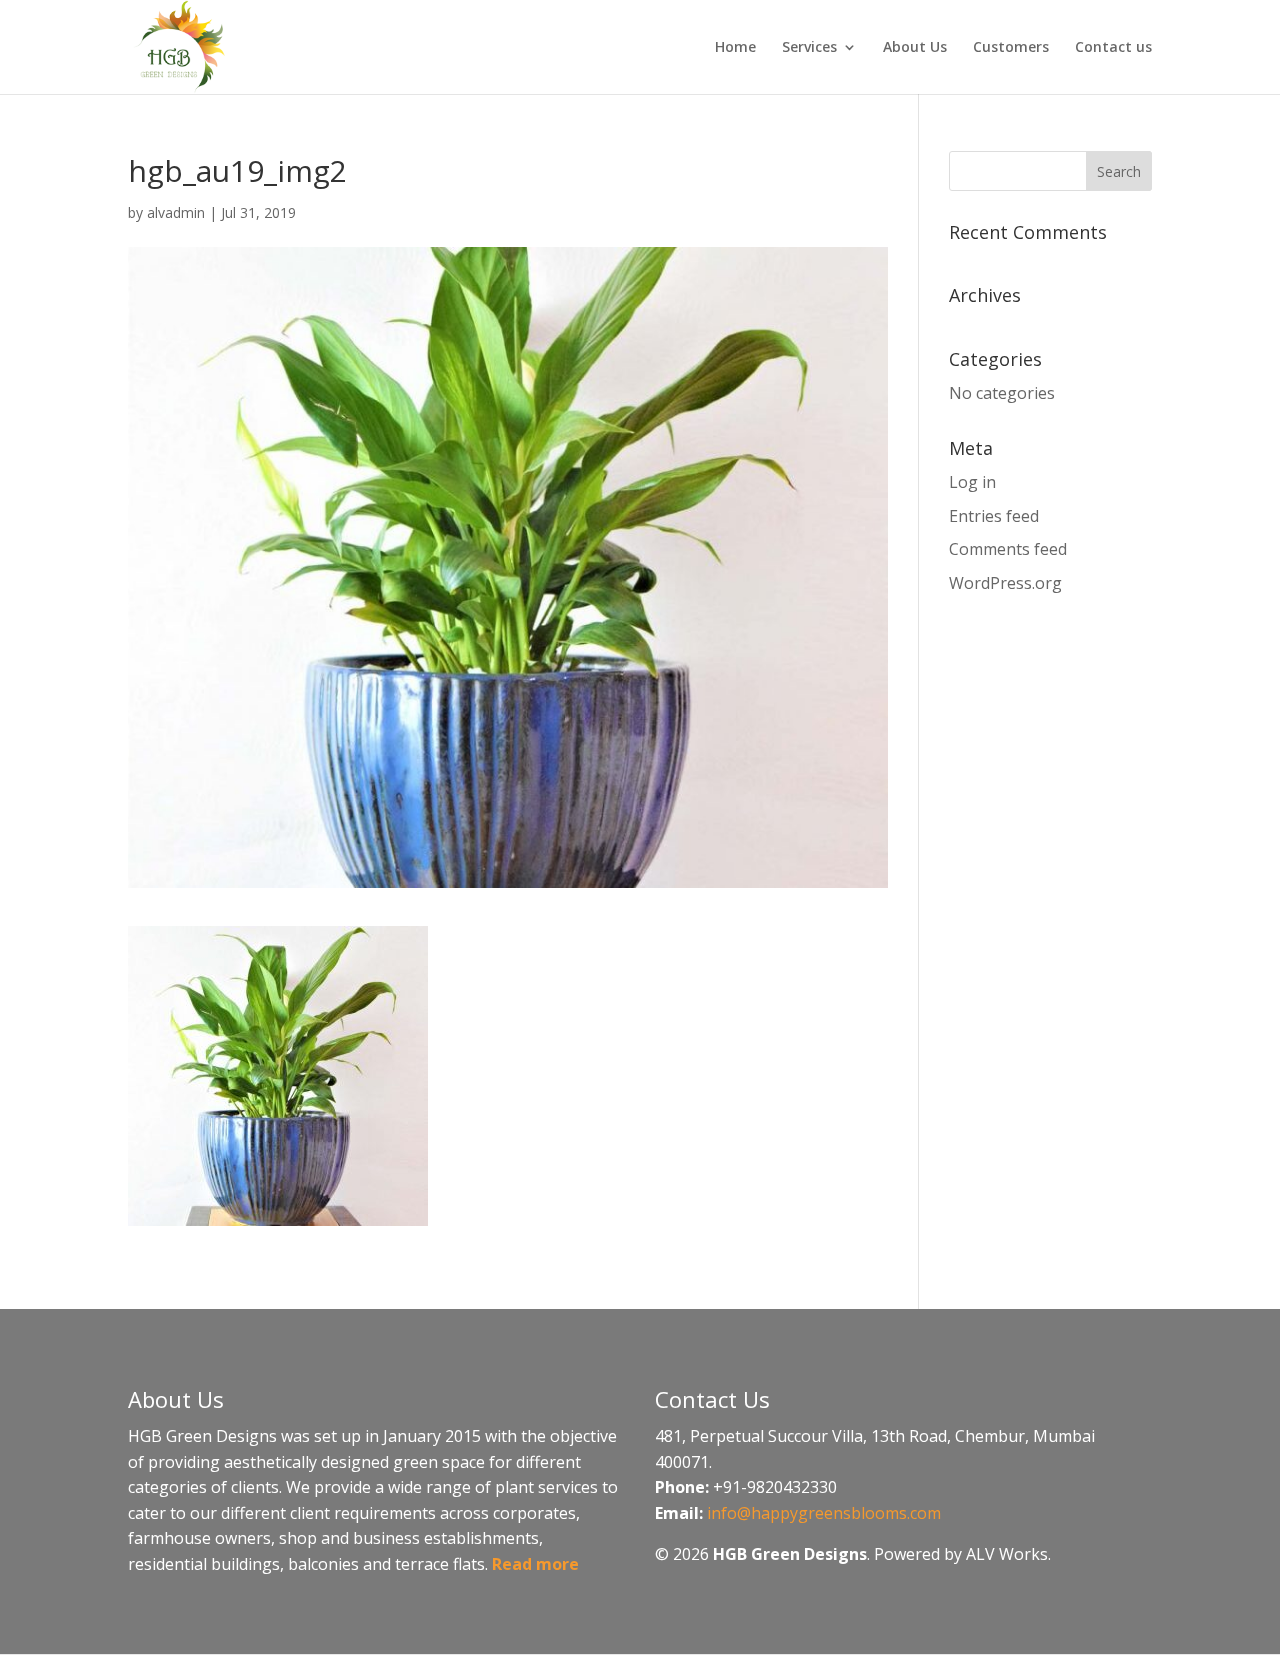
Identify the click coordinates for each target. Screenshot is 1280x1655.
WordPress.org (1005, 583)
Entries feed (994, 516)
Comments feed (1008, 549)
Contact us (1113, 48)
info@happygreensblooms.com (824, 1513)
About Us (915, 48)
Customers (1011, 48)
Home (735, 48)
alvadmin (176, 212)
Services (809, 48)
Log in (972, 482)
